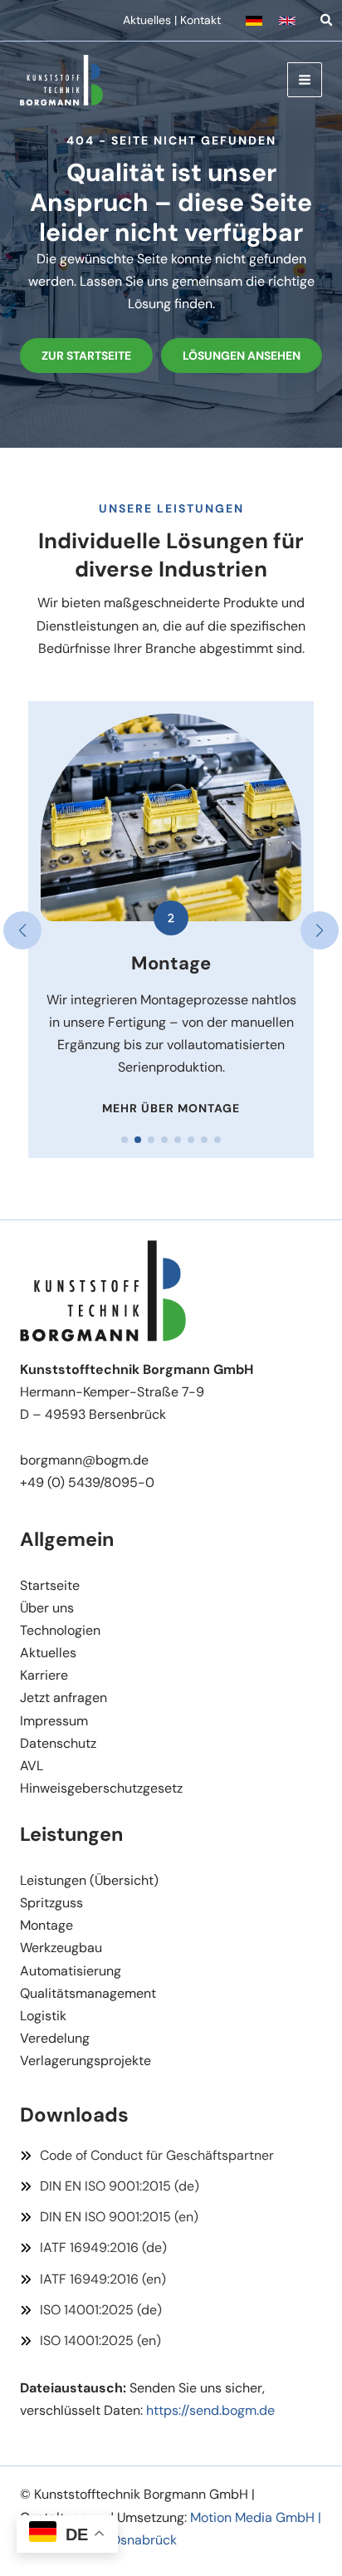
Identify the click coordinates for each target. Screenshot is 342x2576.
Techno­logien (60, 1630)
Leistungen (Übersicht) (89, 1880)
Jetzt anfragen (64, 1698)
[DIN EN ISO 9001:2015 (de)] (110, 2186)
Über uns (47, 1608)
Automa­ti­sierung (71, 1971)
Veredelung (55, 2038)
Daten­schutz (58, 1743)
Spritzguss (51, 1903)
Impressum (54, 1721)
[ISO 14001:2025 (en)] (90, 2340)
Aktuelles (147, 20)
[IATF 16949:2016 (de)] (93, 2247)
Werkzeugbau (61, 1948)
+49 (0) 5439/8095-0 (87, 1482)
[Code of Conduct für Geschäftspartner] (147, 2155)
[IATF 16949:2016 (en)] (93, 2279)
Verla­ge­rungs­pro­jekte (85, 2061)
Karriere (44, 1675)
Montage (46, 1925)
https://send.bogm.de (210, 2410)
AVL (32, 1766)
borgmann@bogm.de (84, 1460)
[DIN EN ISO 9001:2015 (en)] (109, 2217)
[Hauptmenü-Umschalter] (305, 80)
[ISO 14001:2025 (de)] (91, 2310)
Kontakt (200, 20)
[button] (254, 21)
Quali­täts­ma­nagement (88, 1993)
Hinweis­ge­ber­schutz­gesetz (101, 1788)
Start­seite (50, 1585)
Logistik (43, 2016)
